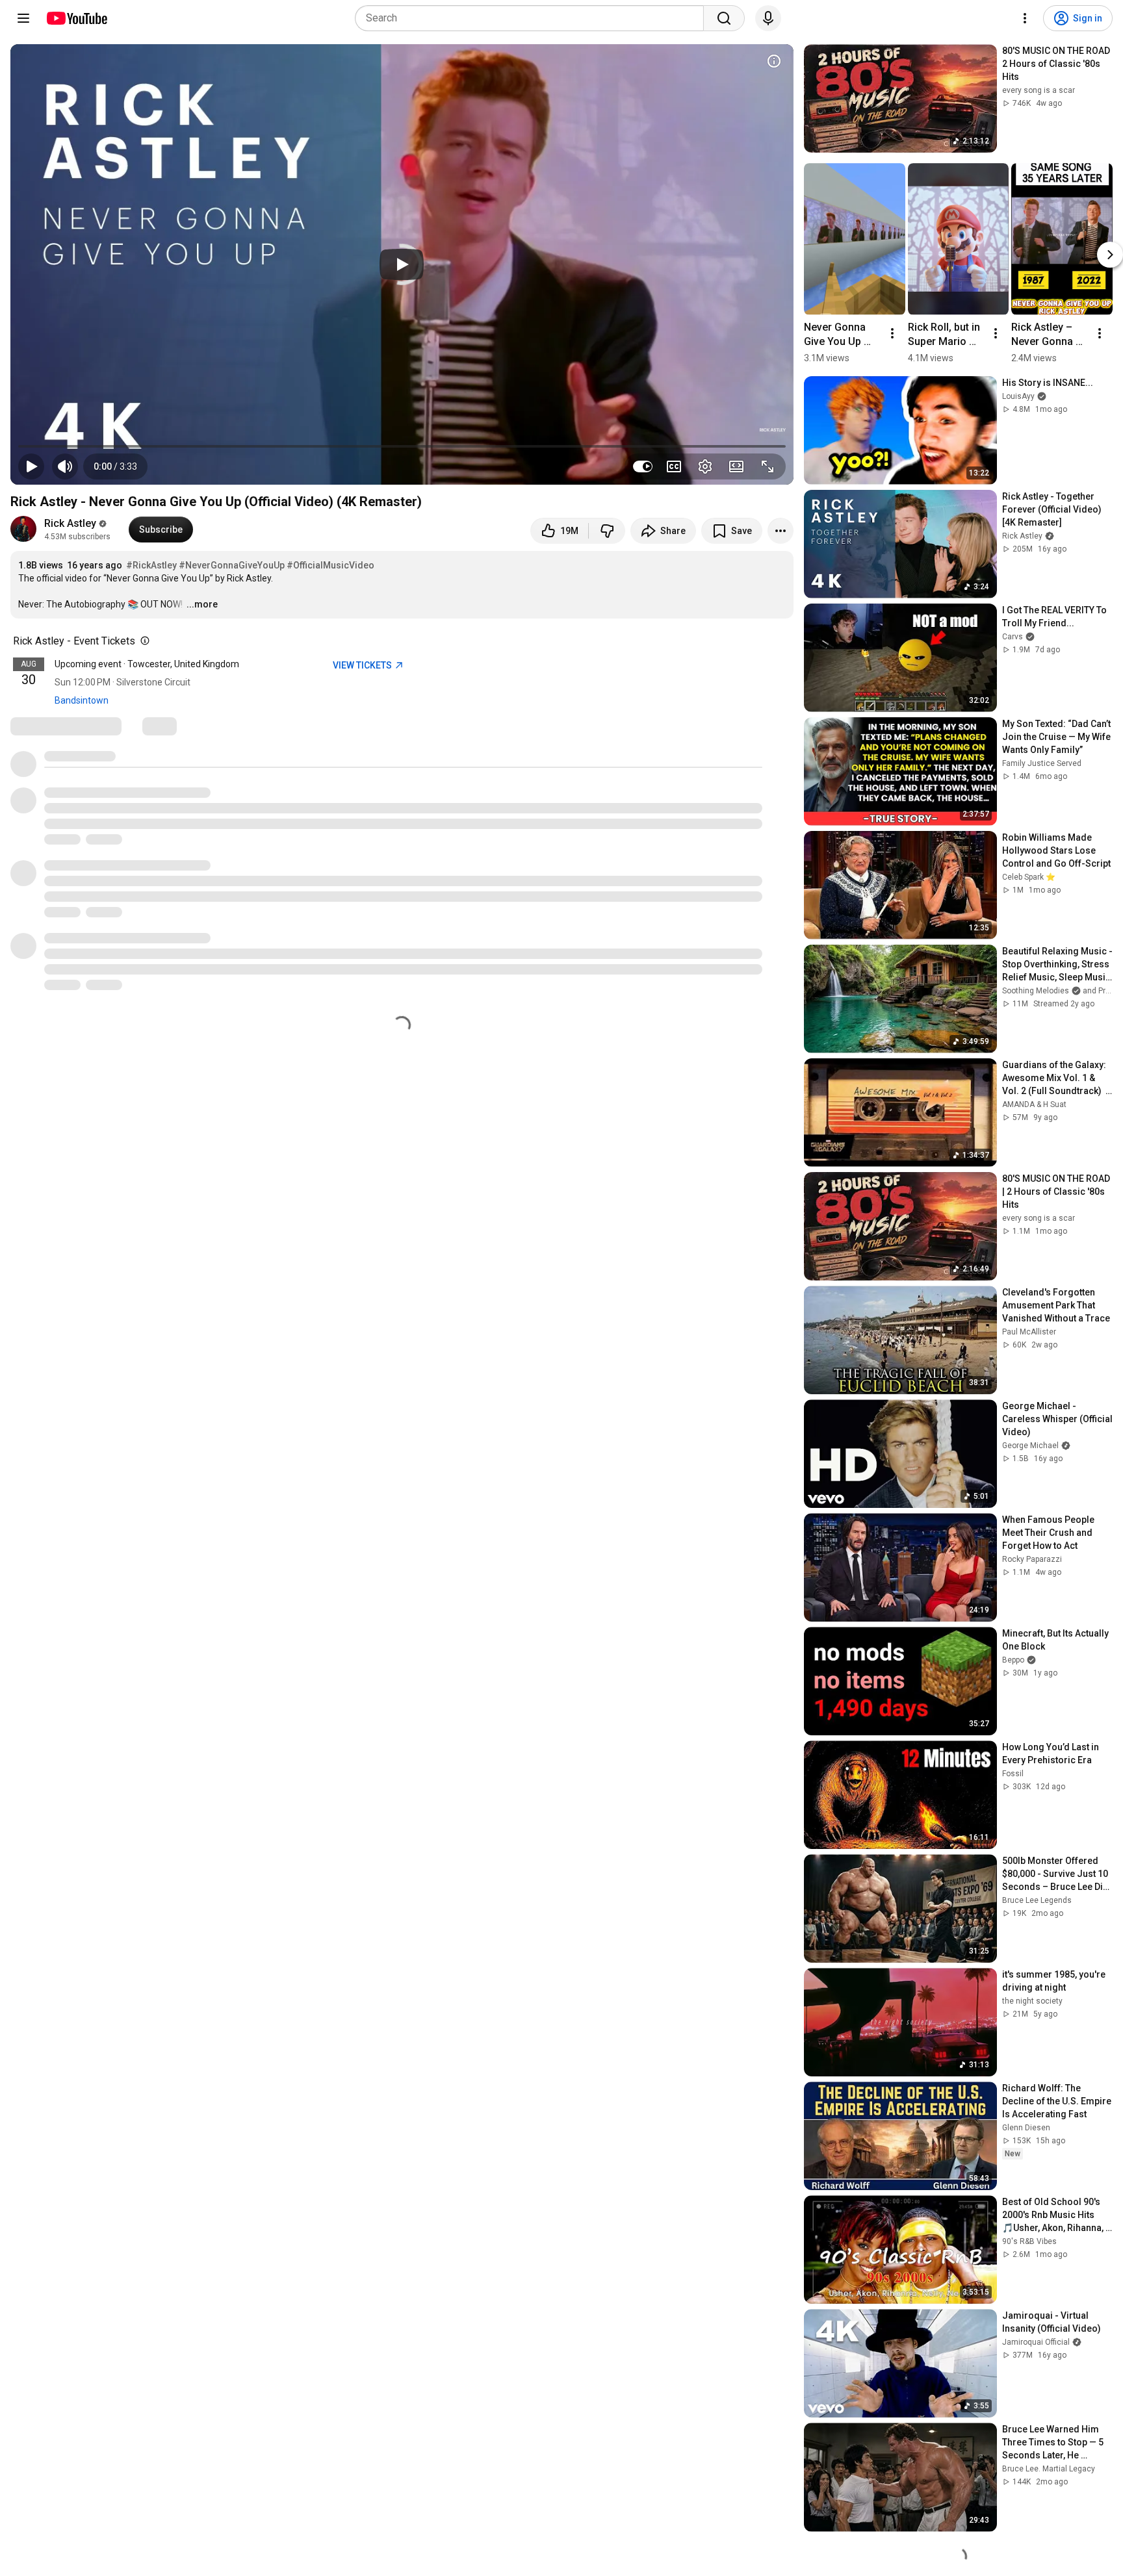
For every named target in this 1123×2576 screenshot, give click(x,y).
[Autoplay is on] (643, 466)
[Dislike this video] (607, 531)
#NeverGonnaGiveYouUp (232, 565)
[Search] (724, 18)
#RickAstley (151, 565)
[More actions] (781, 531)
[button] (115, 466)
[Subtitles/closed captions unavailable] (674, 466)
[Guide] (23, 18)
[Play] (402, 264)
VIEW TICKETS (363, 665)
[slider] (402, 446)
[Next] (1110, 255)
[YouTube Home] (76, 18)
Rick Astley (70, 523)
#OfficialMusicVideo (330, 565)
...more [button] (202, 604)
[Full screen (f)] (768, 466)
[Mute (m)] (65, 466)
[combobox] (533, 18)
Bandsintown (82, 700)
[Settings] (1025, 18)
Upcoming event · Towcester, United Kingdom (147, 664)
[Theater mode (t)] (736, 466)
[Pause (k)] (31, 466)
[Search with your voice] (768, 18)
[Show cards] (774, 61)
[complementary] (142, 641)
